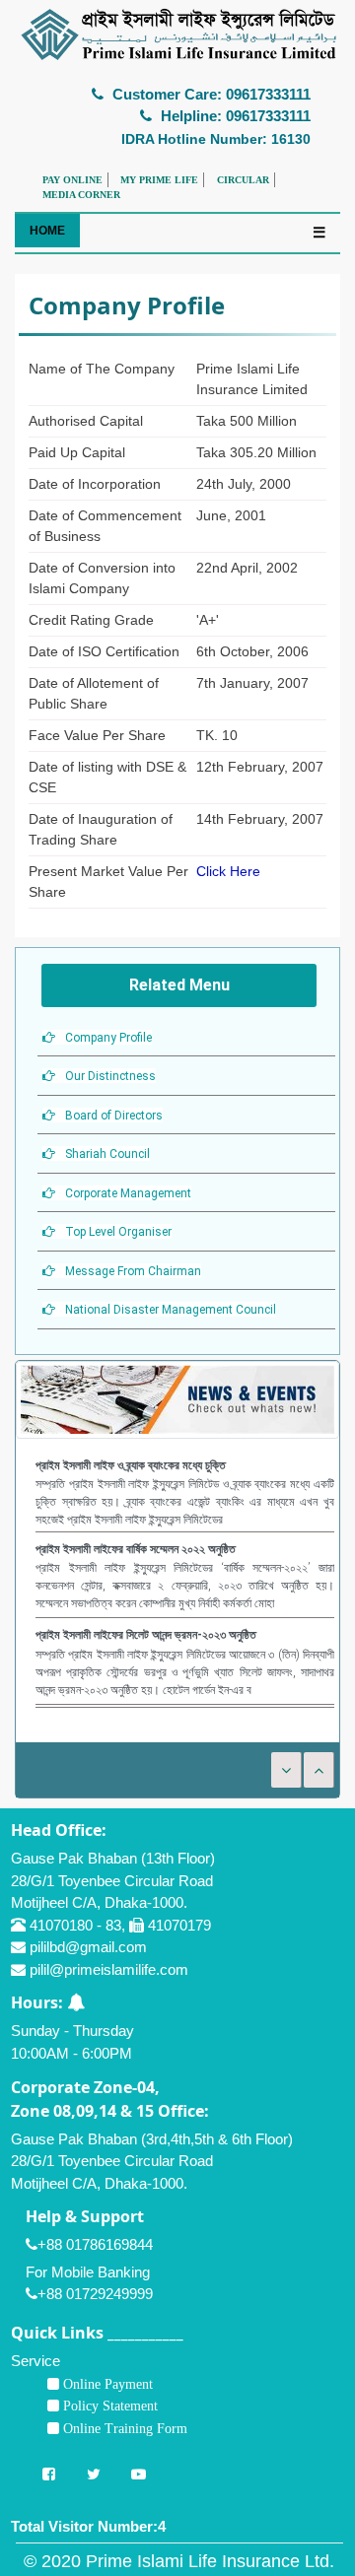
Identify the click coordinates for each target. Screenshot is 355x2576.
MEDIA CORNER (81, 195)
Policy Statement (108, 2406)
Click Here (228, 871)
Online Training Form (123, 2428)
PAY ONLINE (72, 180)
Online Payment (106, 2384)
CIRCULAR (243, 180)
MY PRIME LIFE (159, 180)
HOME (47, 231)
